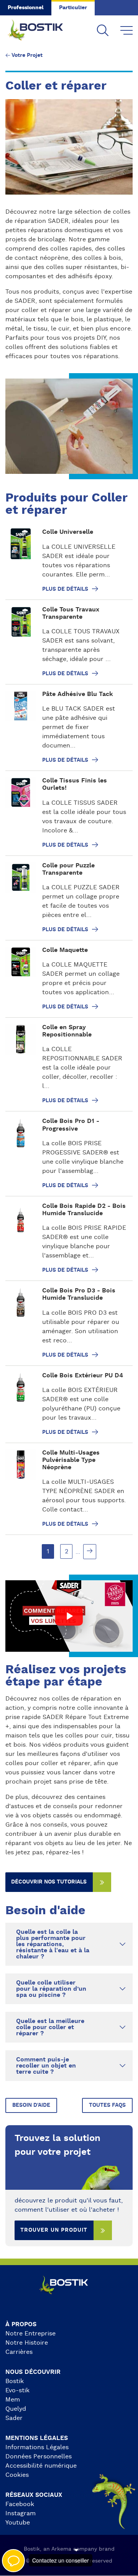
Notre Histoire (27, 2343)
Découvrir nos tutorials (49, 1882)
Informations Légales (37, 2447)
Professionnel (26, 8)
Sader (14, 2418)
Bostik (15, 2381)
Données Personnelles (39, 2456)
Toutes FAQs (107, 2105)
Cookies (17, 2475)
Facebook (20, 2504)
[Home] (41, 31)
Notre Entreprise (30, 2334)
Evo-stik (17, 2390)
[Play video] (69, 1616)
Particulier (73, 8)
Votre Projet (27, 55)
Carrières (19, 2352)
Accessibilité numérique (41, 2466)
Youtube (18, 2523)
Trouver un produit (54, 2230)
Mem (13, 2400)
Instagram (21, 2513)
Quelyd (16, 2409)
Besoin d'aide (31, 2105)
